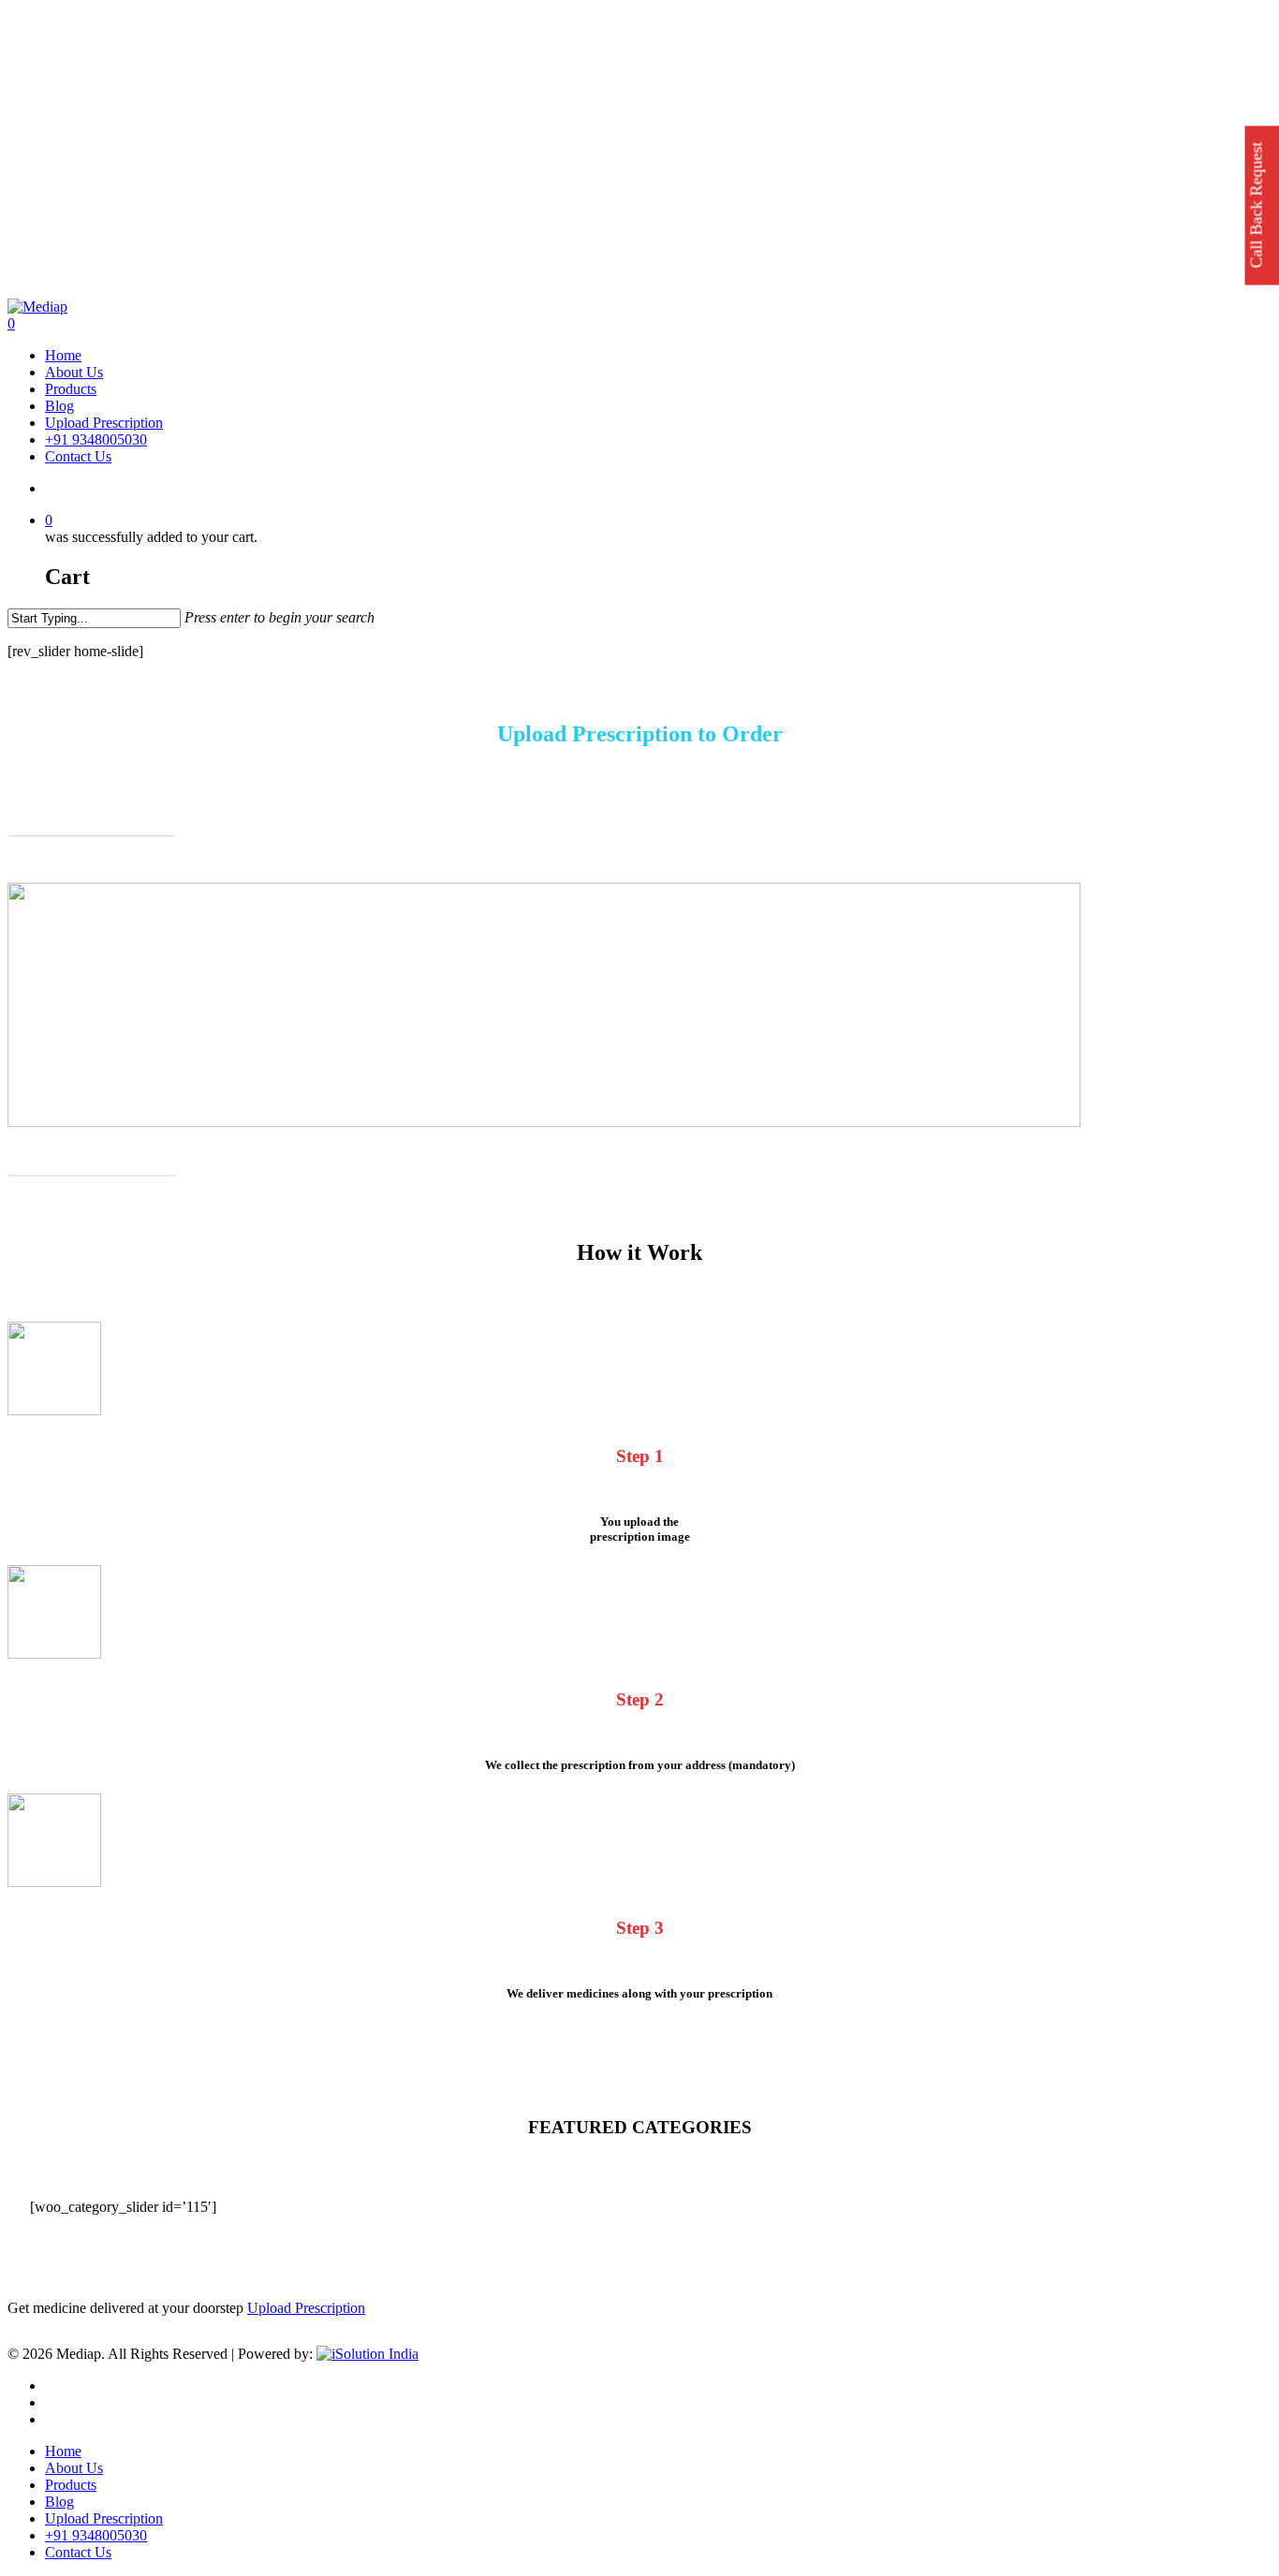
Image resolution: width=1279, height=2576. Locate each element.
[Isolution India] (368, 2354)
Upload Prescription (306, 2308)
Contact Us (78, 2552)
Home (63, 2451)
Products (71, 2485)
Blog (59, 2502)
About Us (74, 2468)
